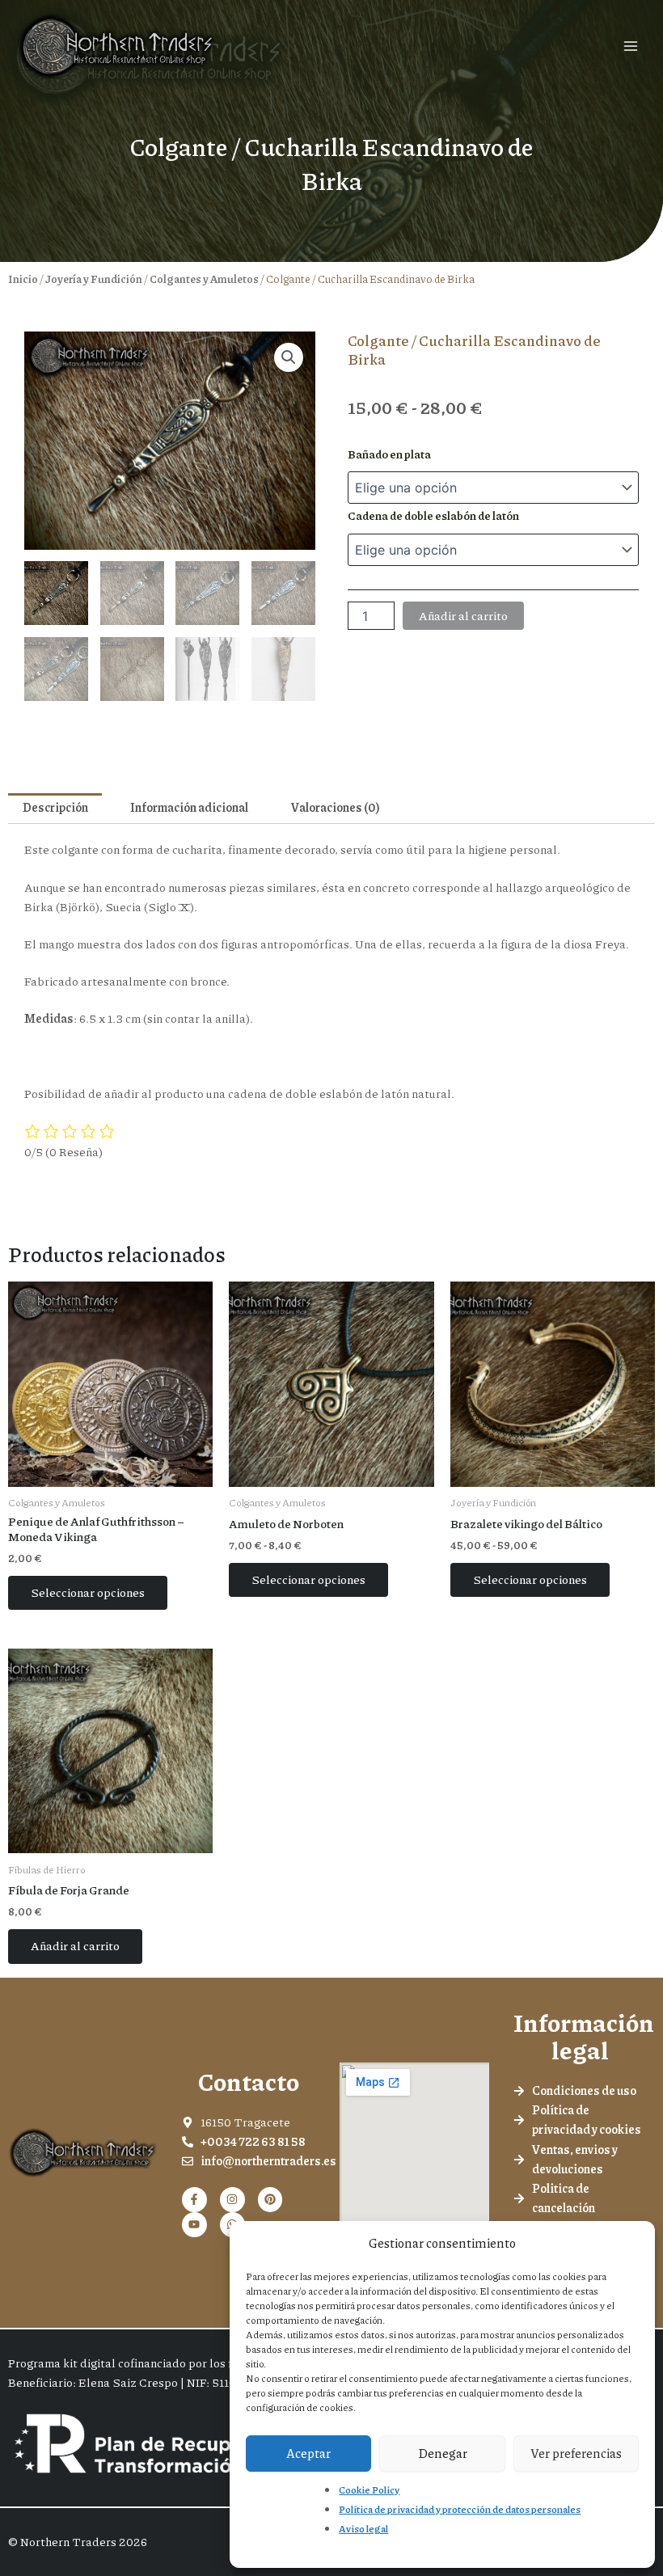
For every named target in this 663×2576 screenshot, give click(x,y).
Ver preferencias (576, 2453)
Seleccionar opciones (88, 1592)
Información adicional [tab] (189, 807)
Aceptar (308, 2453)
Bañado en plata (389, 454)
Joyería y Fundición (94, 279)
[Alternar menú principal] (631, 46)
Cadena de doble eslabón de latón (433, 515)
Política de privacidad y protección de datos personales (460, 2509)
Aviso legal (363, 2529)
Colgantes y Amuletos (204, 279)
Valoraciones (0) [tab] (335, 807)
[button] (289, 357)
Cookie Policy (369, 2490)
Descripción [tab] (55, 807)
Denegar (443, 2453)
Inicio (23, 279)
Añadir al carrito (463, 616)
